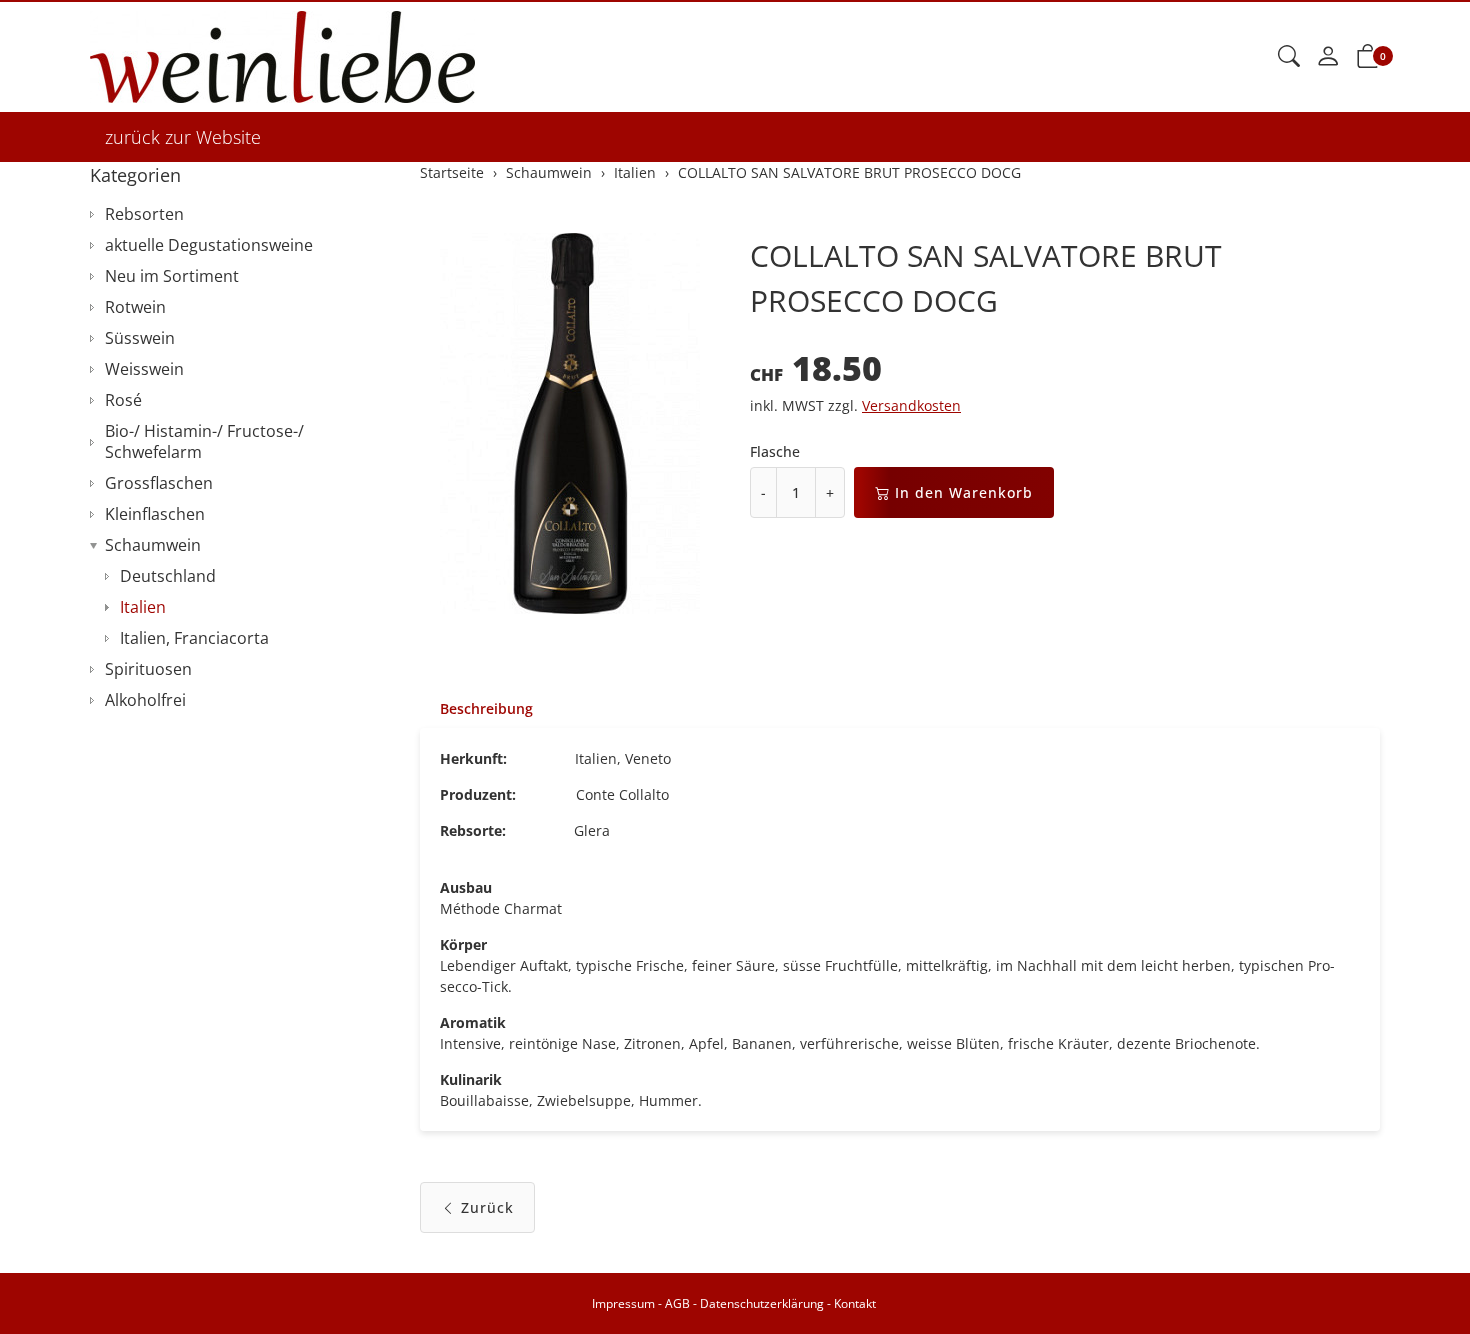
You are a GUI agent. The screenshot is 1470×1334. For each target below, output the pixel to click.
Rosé (123, 400)
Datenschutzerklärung (762, 1303)
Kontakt (855, 1303)
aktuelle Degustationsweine (209, 245)
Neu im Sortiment (172, 276)
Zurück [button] (487, 1207)
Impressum (623, 1303)
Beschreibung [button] (486, 708)
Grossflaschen (159, 483)
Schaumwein (153, 545)
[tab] (476, 709)
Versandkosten (911, 405)
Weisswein (144, 369)
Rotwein (135, 307)
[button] (1289, 57)
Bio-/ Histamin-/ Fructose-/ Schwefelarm (204, 441)
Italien (143, 607)
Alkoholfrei (145, 700)
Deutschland (168, 576)
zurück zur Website (183, 137)
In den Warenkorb (964, 492)
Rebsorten (144, 214)
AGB (677, 1303)
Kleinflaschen (155, 514)
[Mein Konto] (1328, 57)
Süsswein (140, 338)
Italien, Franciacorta (194, 638)
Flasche (775, 451)
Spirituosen (148, 669)
